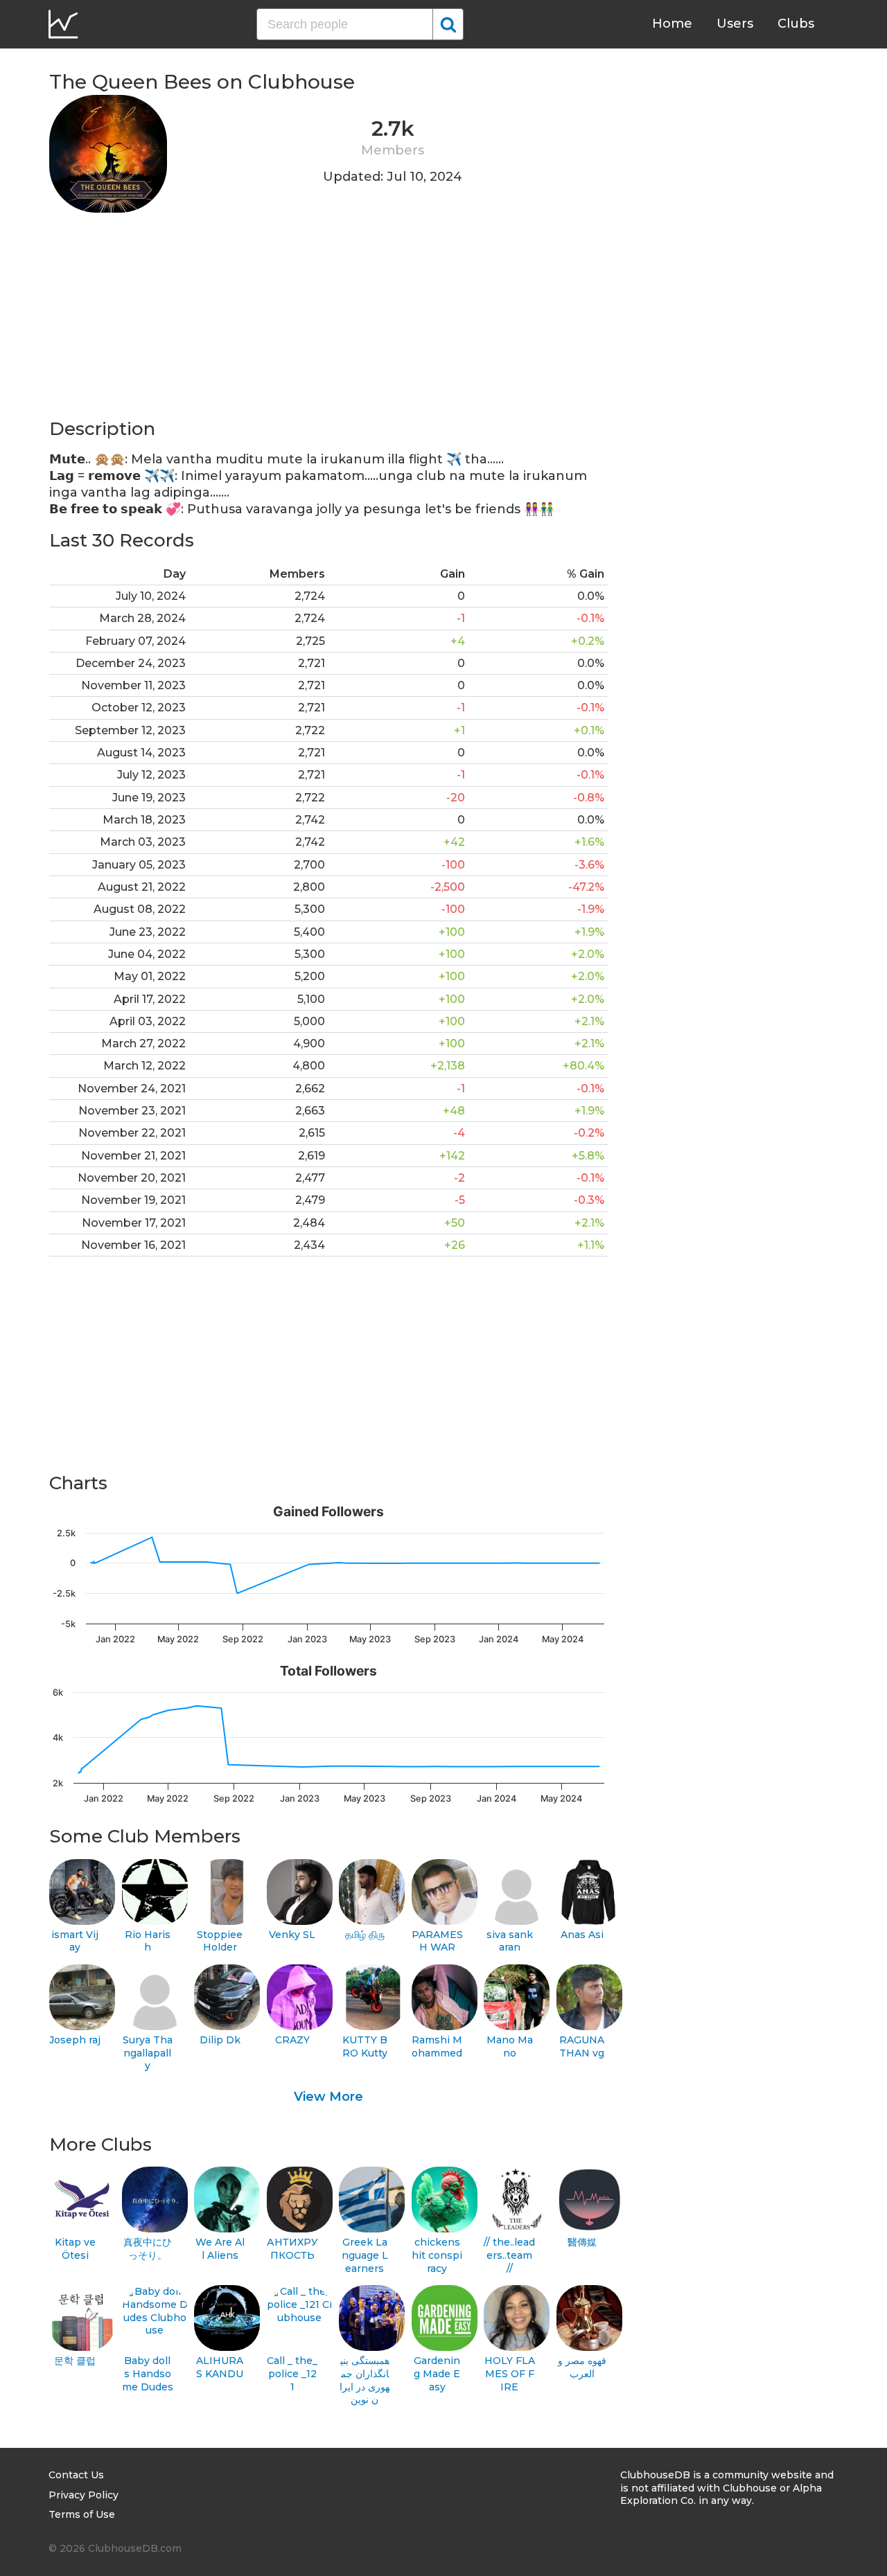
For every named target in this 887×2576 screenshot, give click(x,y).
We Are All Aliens (220, 2249)
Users (735, 24)
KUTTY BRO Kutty (365, 2046)
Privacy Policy (84, 2495)
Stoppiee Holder (220, 1941)
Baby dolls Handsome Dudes (148, 2373)
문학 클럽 (75, 2361)
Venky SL (292, 1935)
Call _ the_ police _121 (292, 2373)
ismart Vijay (75, 1941)
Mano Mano (510, 2046)
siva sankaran (510, 1941)
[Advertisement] (328, 320)
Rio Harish (148, 1941)
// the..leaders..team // (509, 2255)
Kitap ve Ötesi (75, 2249)
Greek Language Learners (365, 2255)
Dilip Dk (220, 2040)
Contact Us (76, 2475)
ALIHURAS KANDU (220, 2367)
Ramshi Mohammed (437, 2046)
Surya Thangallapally (148, 2053)
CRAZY (292, 2040)
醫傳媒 (582, 2242)
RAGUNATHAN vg (582, 2046)
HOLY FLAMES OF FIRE (510, 2373)
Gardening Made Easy (437, 2373)
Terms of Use (82, 2514)
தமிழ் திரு (365, 1935)
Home (672, 24)
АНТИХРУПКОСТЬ (292, 2249)
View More (328, 2097)
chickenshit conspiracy (437, 2255)
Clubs (796, 24)
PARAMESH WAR (437, 1941)
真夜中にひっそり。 (148, 2249)
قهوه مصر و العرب (582, 2367)
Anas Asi (582, 1935)
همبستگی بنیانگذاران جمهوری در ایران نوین (365, 2380)
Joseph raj (75, 2040)
